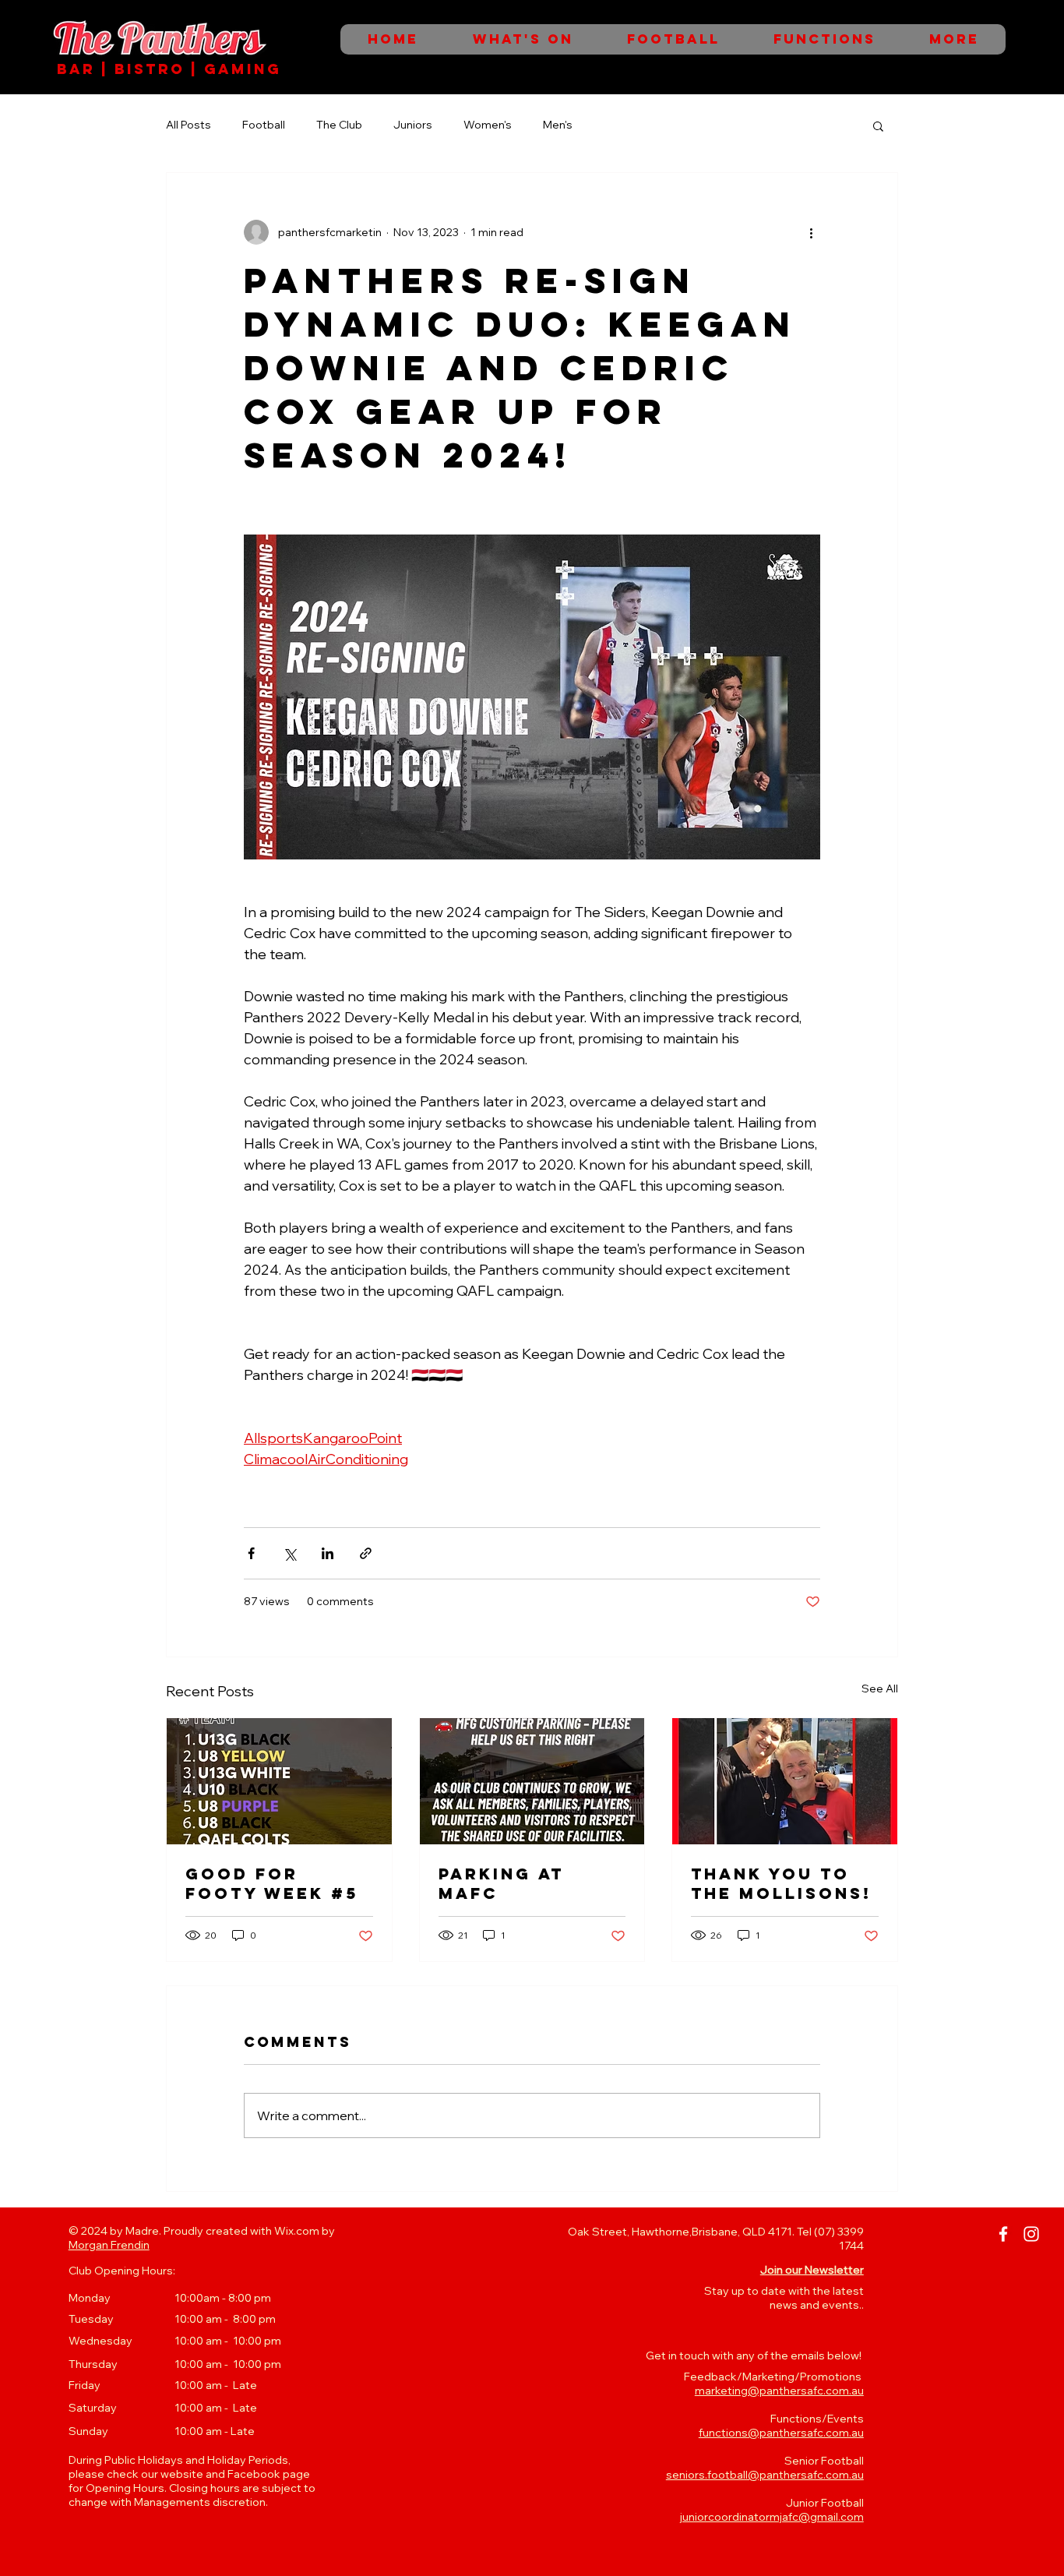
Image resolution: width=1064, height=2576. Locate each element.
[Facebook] (1003, 2234)
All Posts (188, 125)
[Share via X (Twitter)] (289, 1553)
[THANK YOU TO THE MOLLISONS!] (785, 1781)
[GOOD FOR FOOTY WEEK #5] (279, 1781)
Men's (558, 125)
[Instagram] (1031, 2234)
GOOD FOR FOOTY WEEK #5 (272, 1883)
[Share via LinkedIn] (328, 1553)
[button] (878, 125)
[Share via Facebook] (251, 1553)
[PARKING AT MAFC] (532, 1781)
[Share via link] (366, 1553)
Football (264, 125)
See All (880, 1689)
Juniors (413, 125)
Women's (488, 125)
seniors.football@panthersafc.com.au (765, 2475)
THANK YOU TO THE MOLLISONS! (781, 1883)
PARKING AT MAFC (501, 1883)
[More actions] (811, 232)
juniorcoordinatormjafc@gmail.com (772, 2517)
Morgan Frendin (109, 2245)
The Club (339, 125)
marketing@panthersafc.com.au (779, 2391)
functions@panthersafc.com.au (781, 2433)
